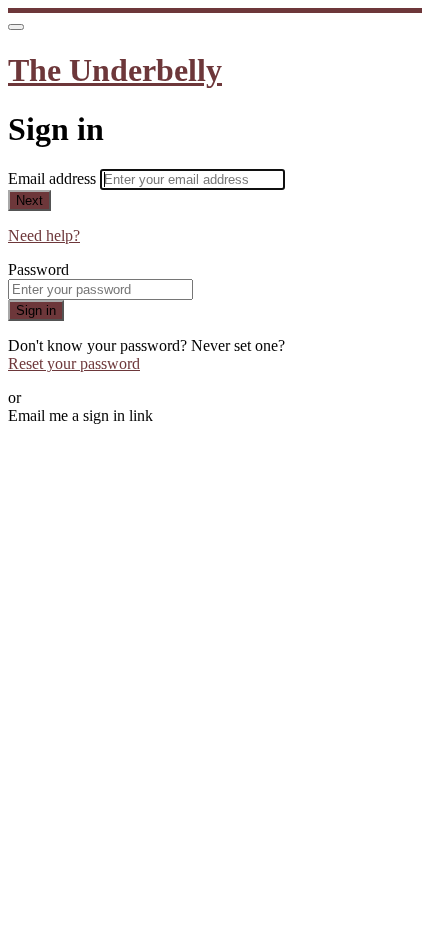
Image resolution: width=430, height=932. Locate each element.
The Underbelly (115, 70)
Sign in (36, 310)
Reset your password (74, 363)
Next (29, 200)
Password (38, 269)
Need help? (44, 235)
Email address (54, 178)
